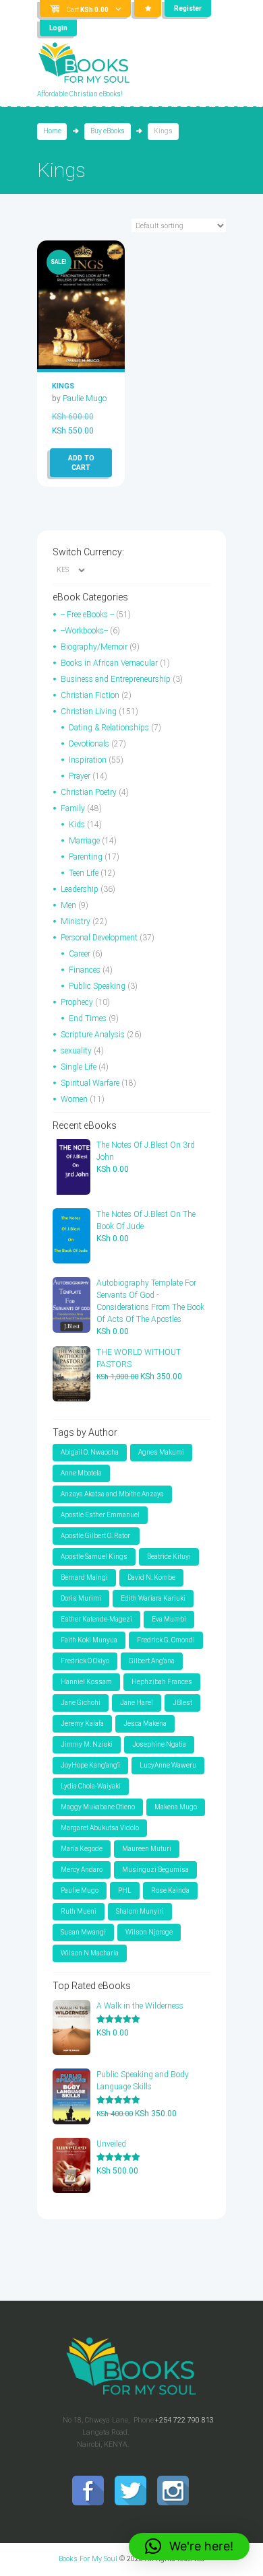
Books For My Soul (88, 2559)
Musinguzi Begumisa (155, 1870)
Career (80, 954)
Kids (77, 825)
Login (58, 28)
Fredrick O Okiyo (85, 1661)
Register (188, 8)
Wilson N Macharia (90, 1953)
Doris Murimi (81, 1598)
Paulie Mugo (85, 398)
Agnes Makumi (161, 1452)
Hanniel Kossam (86, 1682)
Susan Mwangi (83, 1932)
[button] (189, 2546)
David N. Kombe (151, 1577)
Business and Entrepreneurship (116, 679)
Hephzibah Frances (162, 1682)
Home (52, 131)
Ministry (76, 921)
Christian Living (89, 711)
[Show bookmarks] (148, 8)
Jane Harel (137, 1703)
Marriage (84, 841)
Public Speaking (97, 986)
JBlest (182, 1703)
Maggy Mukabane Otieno (98, 1807)
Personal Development (99, 938)
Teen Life (84, 873)
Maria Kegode (82, 1849)
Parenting (86, 857)
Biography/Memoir (94, 647)
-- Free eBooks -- (87, 615)
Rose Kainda (170, 1890)
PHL (125, 1890)
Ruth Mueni (79, 1911)
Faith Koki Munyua (89, 1640)
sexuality (76, 1051)
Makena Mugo (176, 1807)
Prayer (80, 776)
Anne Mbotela (81, 1473)
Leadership (80, 889)
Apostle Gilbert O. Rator (96, 1536)
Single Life (79, 1067)
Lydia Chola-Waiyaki (91, 1786)
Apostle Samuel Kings (94, 1557)
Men (68, 905)
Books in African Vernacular (109, 663)
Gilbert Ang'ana (152, 1661)
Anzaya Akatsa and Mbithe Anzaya (112, 1494)
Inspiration (88, 760)
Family (73, 808)
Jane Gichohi (81, 1703)
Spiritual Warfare (90, 1083)
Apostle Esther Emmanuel (100, 1515)
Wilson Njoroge (149, 1932)
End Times (88, 1018)
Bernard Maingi (84, 1577)
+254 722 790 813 (184, 2420)
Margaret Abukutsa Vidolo (100, 1828)
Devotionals (89, 744)
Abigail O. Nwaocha (90, 1452)
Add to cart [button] (81, 463)
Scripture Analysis (93, 1035)
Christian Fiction (90, 695)
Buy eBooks (108, 131)
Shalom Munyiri (140, 1911)
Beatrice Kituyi (169, 1557)
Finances (85, 970)
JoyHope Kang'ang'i (90, 1765)
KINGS (63, 386)
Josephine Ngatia (159, 1744)
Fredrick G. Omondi (166, 1640)
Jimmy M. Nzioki (87, 1744)
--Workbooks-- (84, 631)
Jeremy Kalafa (82, 1724)
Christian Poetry (89, 792)
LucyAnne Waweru (168, 1765)
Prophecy (77, 1002)
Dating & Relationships (109, 728)
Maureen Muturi (147, 1849)
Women (74, 1099)
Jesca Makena (145, 1724)
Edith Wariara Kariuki (153, 1598)
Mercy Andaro (82, 1870)
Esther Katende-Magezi (96, 1619)
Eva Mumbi (169, 1619)
